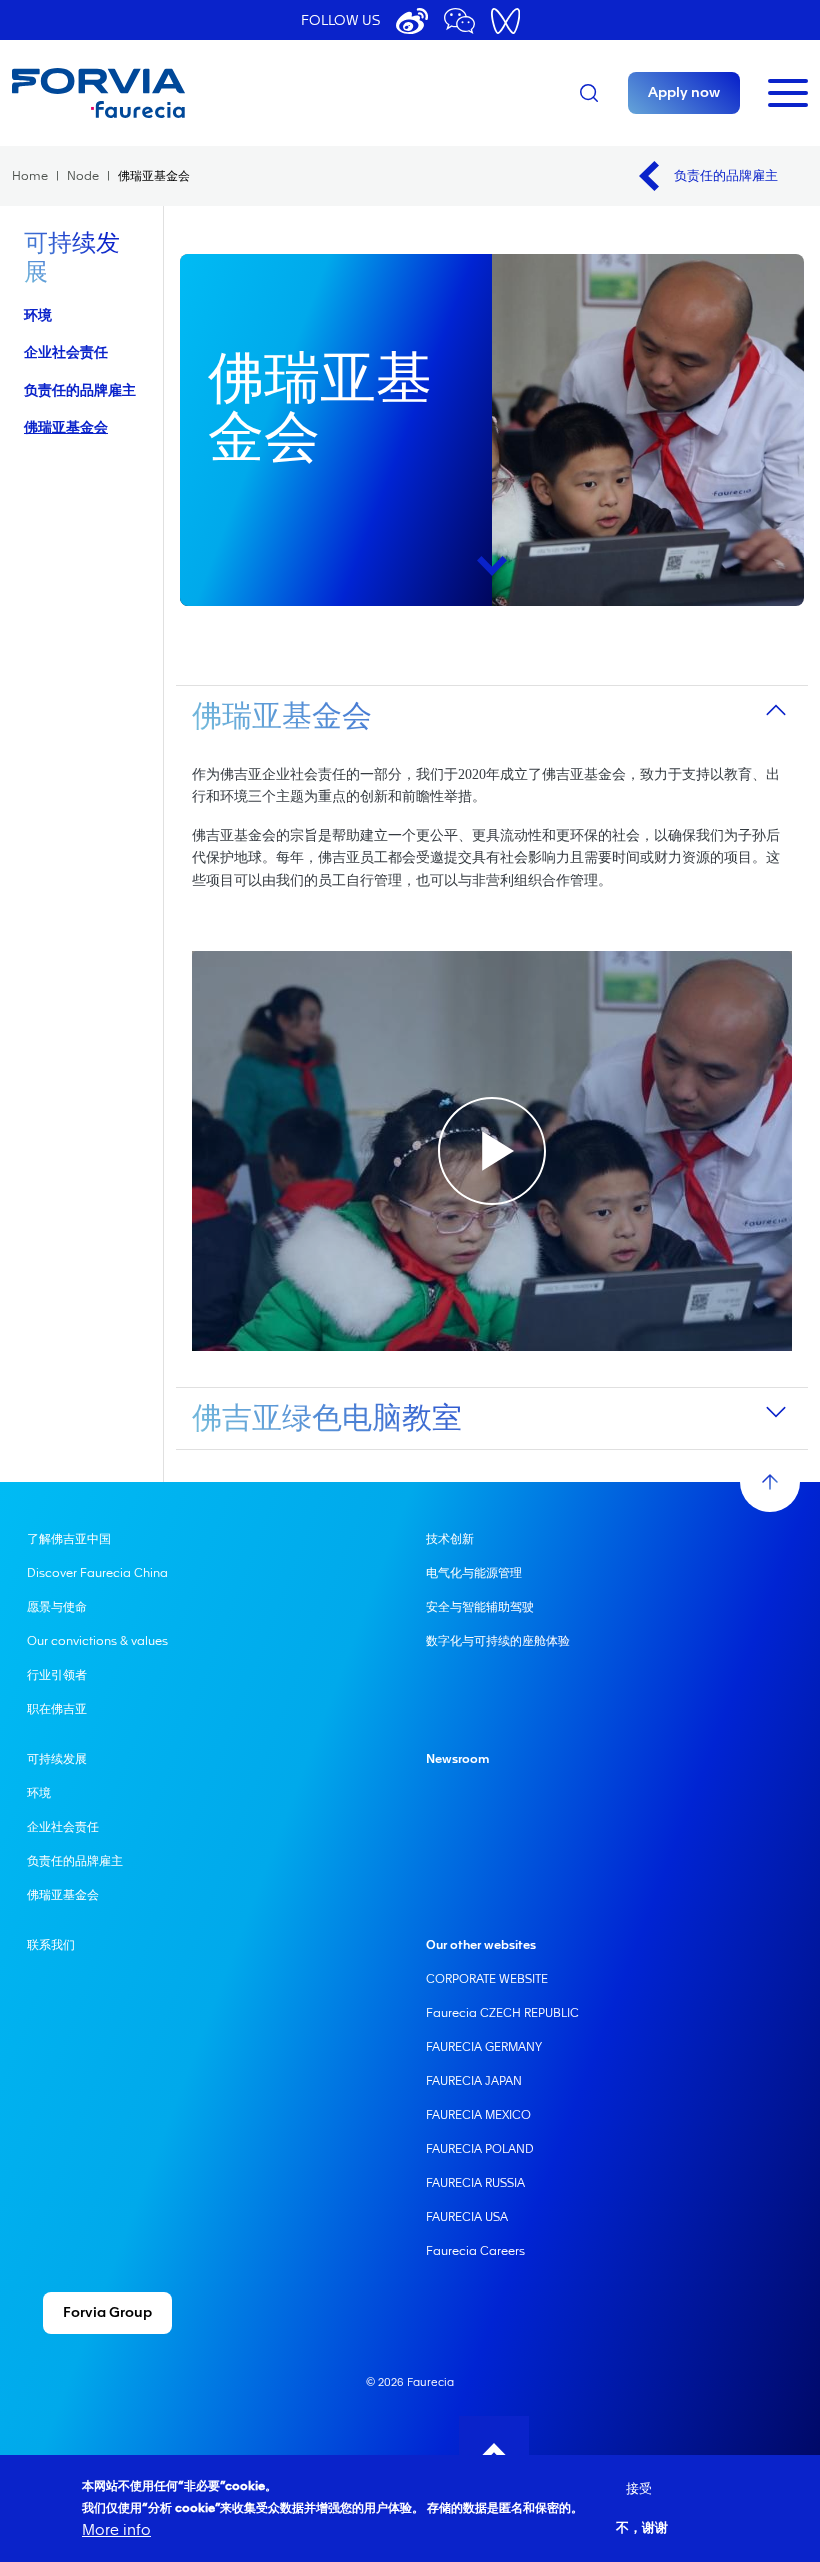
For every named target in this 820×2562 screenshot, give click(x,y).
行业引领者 (57, 1675)
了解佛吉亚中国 (69, 1539)
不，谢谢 (642, 2527)
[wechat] (459, 21)
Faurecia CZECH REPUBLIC (502, 2013)
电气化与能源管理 (474, 1573)
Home (30, 176)
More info (116, 2530)
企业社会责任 (66, 351)
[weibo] (412, 21)
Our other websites (481, 1945)
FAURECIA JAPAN (474, 2081)
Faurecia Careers (475, 2251)
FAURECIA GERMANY (484, 2047)
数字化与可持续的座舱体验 (498, 1641)
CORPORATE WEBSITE (487, 1979)
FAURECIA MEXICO (478, 2115)
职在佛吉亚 (57, 1709)
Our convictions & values (97, 1641)
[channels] (505, 21)
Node (83, 176)
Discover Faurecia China (97, 1573)
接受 (639, 2488)
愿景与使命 (57, 1607)
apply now (684, 93)
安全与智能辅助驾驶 (480, 1607)
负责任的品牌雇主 (726, 175)
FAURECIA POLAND (480, 2149)
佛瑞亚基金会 (66, 426)
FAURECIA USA (467, 2217)
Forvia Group (107, 2313)
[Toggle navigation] (788, 93)
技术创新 (450, 1539)
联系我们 (51, 1945)
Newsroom (457, 1759)
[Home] (152, 93)
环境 (38, 314)
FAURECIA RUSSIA (475, 2183)
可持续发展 (57, 1759)
